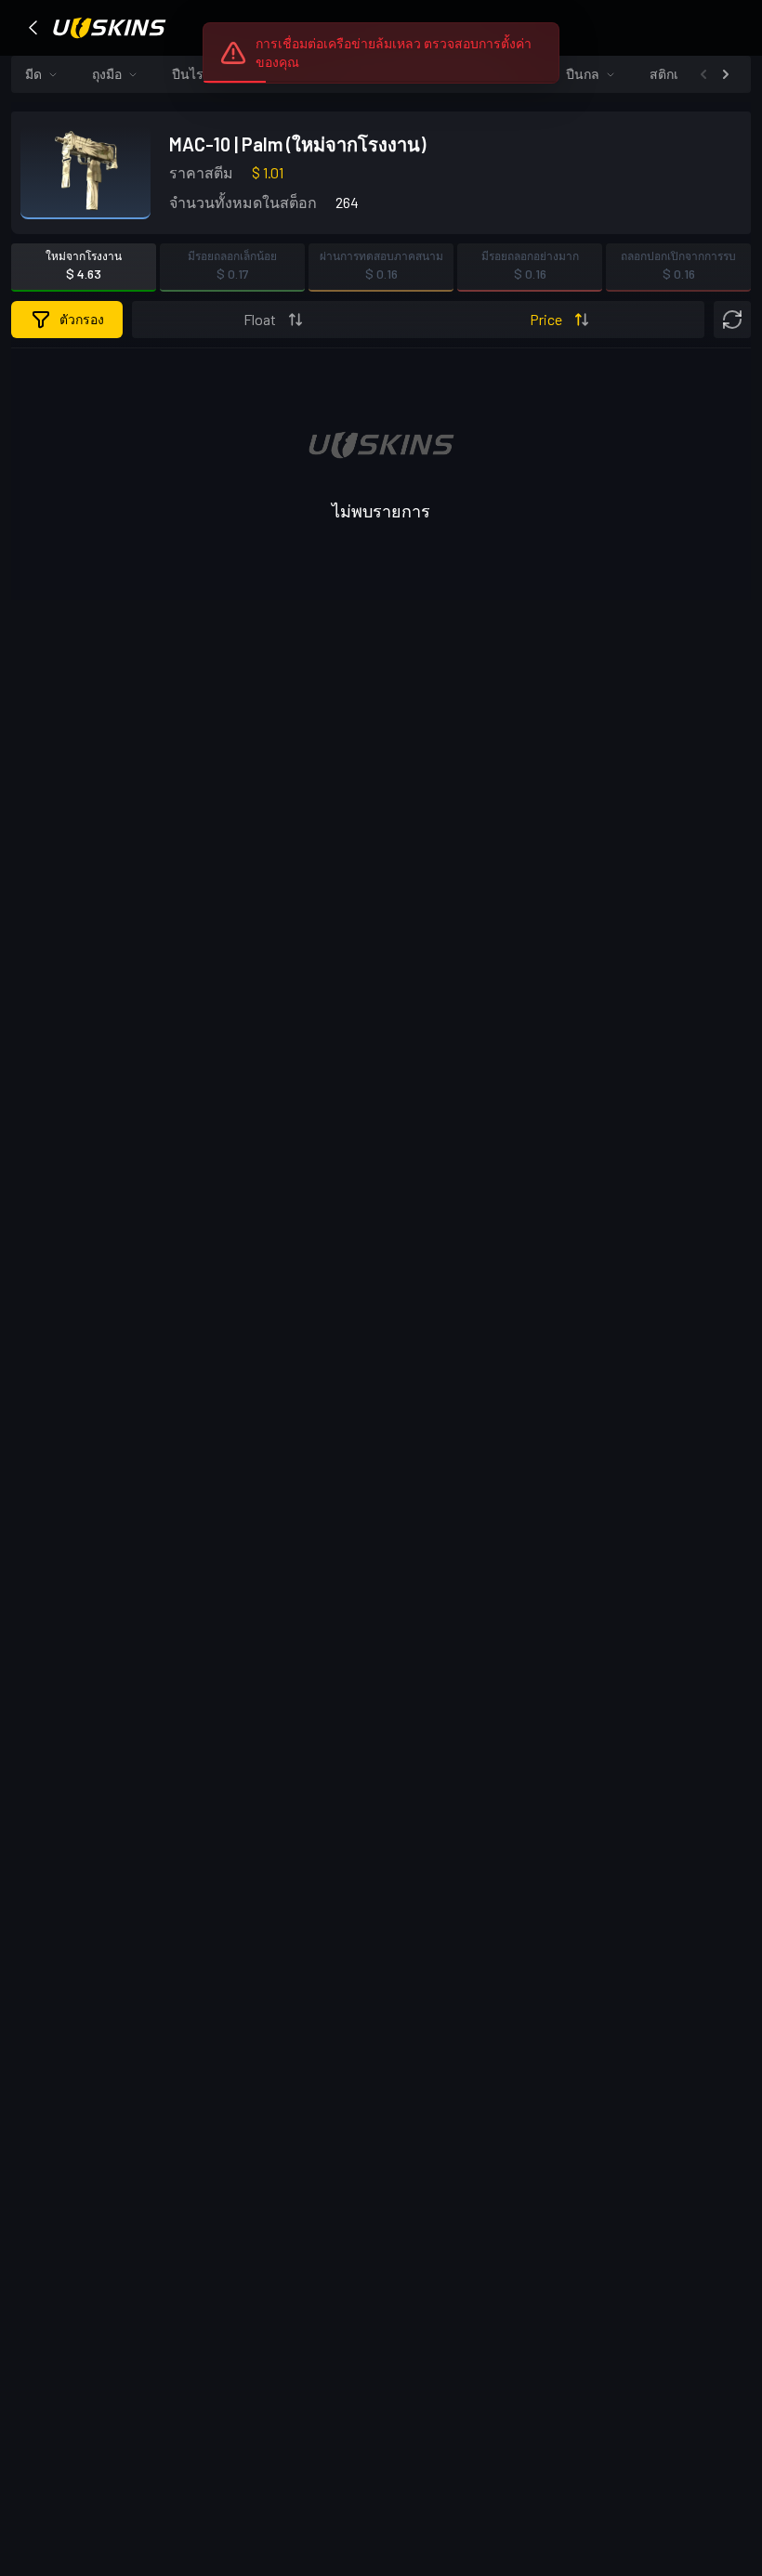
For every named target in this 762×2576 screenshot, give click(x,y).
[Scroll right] (726, 74)
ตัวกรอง (82, 319)
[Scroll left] (703, 74)
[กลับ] (33, 28)
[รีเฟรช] (732, 320)
